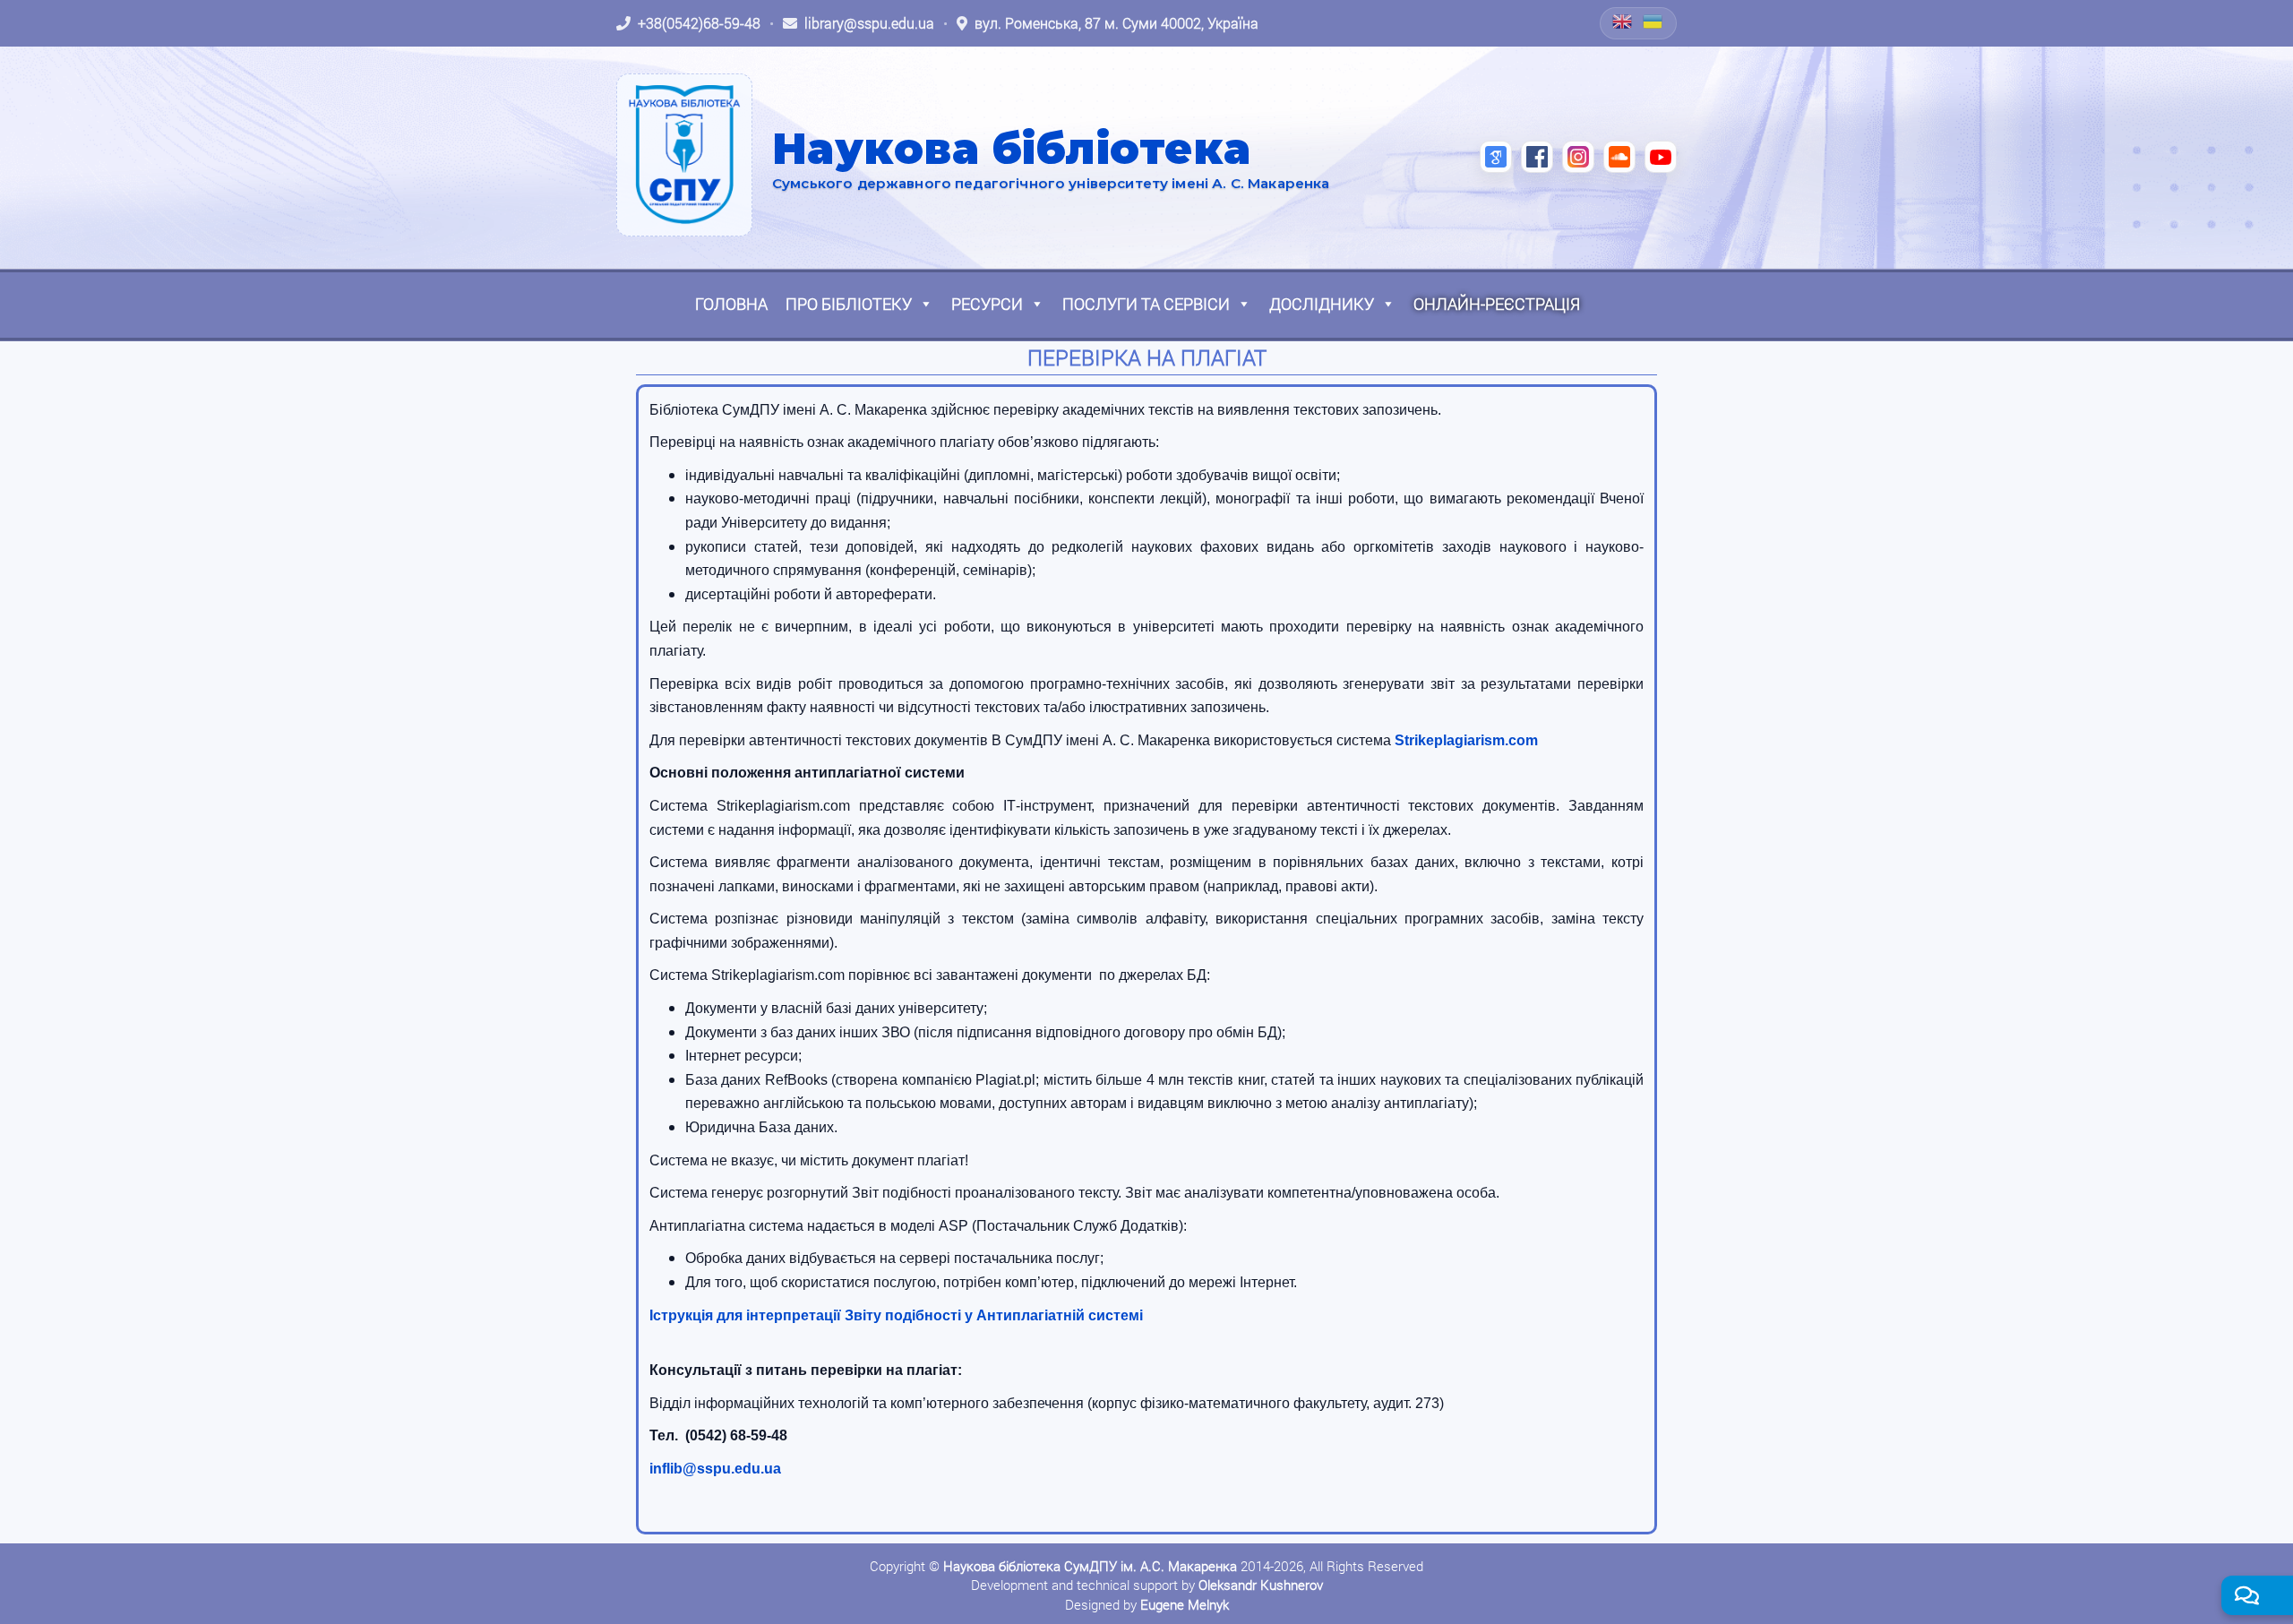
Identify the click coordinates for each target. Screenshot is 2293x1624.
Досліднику (1322, 304)
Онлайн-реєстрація (1497, 304)
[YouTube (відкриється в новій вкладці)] (1661, 157)
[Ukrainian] (1653, 21)
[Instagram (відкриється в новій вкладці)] (1578, 157)
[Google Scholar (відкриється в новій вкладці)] (1496, 157)
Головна (731, 304)
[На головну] (684, 155)
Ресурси (987, 304)
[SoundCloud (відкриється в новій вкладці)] (1619, 157)
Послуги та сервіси (1146, 304)
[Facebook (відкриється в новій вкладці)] (1537, 157)
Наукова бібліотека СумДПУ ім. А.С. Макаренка (1090, 1566)
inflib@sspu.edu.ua (715, 1469)
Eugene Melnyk (1185, 1604)
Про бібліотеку (849, 304)
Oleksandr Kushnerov (1261, 1585)
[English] (1623, 21)
